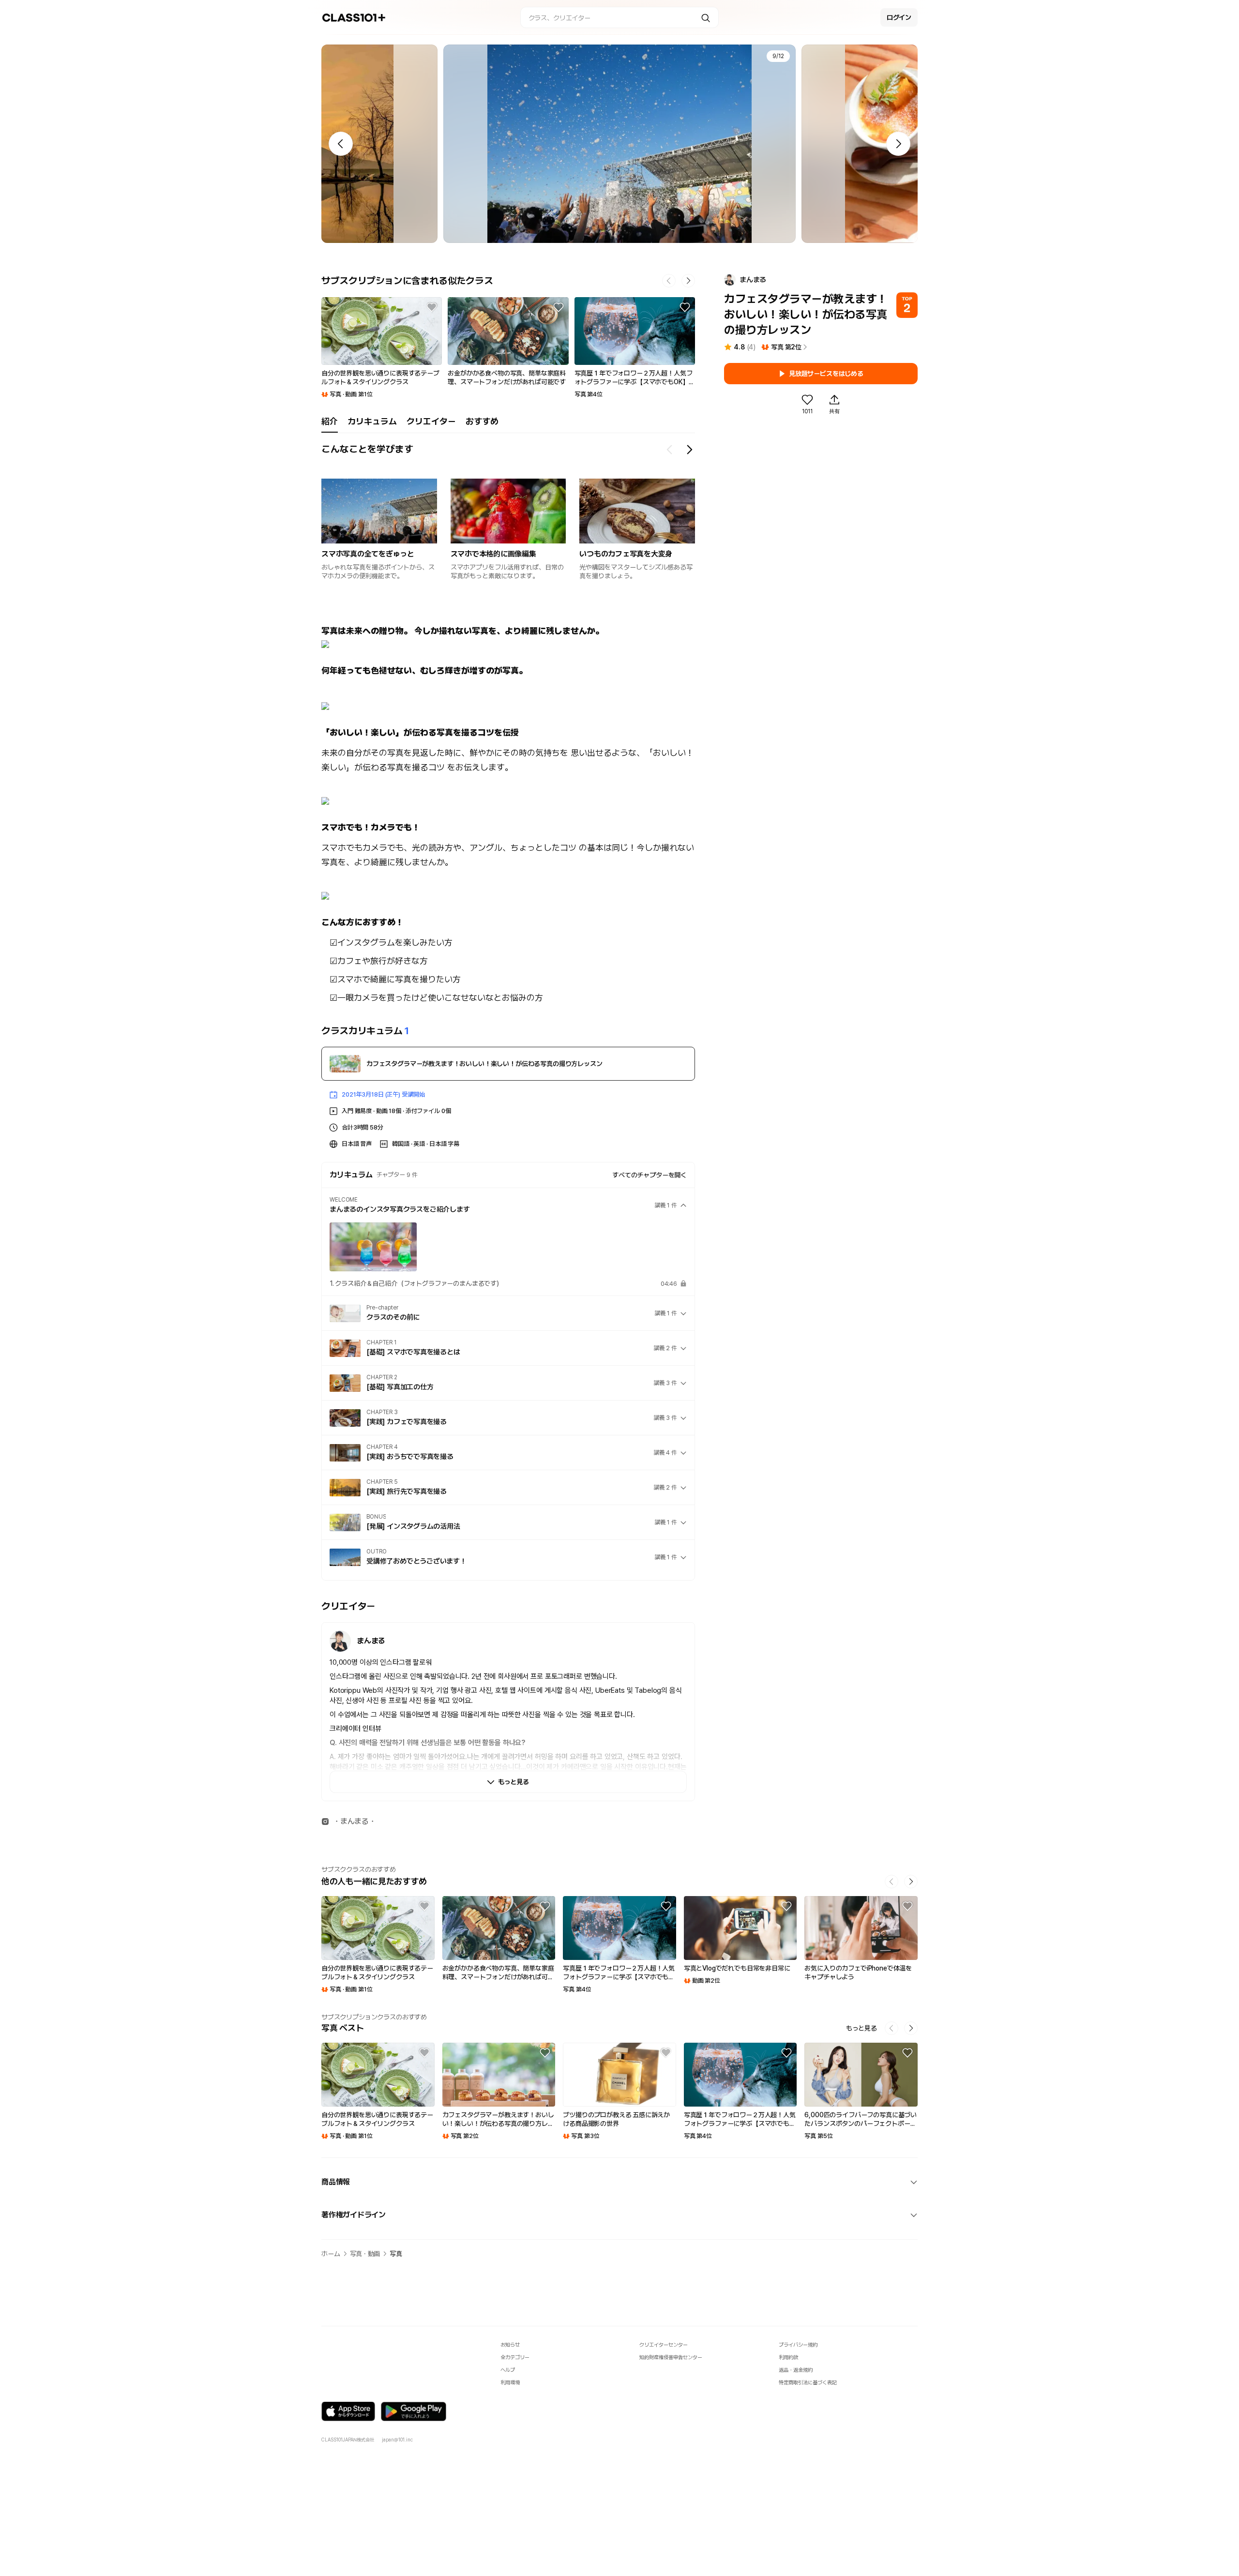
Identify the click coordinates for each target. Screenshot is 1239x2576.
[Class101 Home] (354, 18)
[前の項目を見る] (670, 450)
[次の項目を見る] (689, 450)
